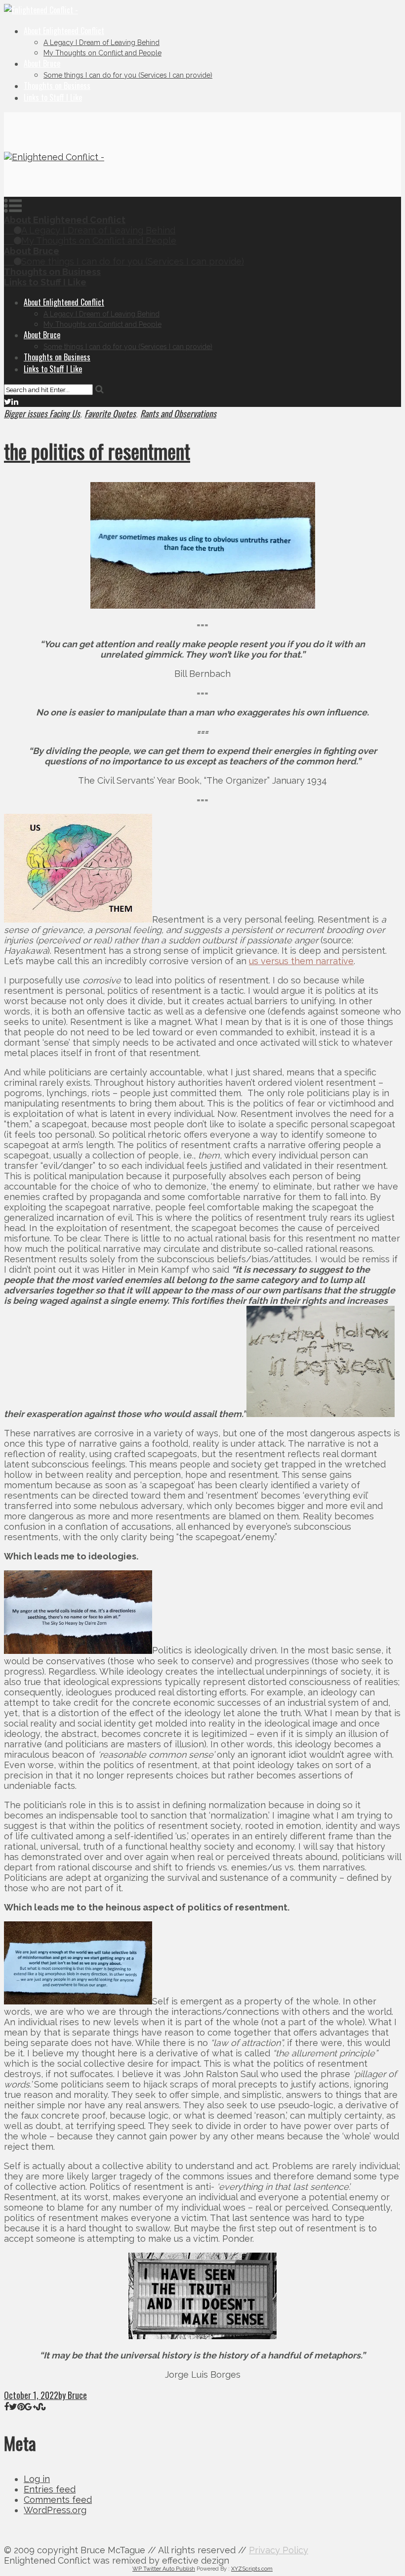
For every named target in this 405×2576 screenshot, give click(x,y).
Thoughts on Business (57, 86)
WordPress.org (55, 2510)
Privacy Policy (279, 2550)
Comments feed (58, 2500)
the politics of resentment (97, 451)
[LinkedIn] (15, 401)
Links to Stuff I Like (53, 97)
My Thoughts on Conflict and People (102, 53)
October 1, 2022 (31, 2395)
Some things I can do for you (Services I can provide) (128, 75)
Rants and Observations (178, 413)
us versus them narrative (301, 961)
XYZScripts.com (252, 2569)
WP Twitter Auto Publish (164, 2569)
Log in (37, 2479)
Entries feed (50, 2489)
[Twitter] (8, 401)
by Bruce (73, 2395)
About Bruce (42, 63)
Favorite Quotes (110, 413)
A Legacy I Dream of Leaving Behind (101, 43)
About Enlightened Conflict (64, 31)
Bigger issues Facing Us (42, 413)
